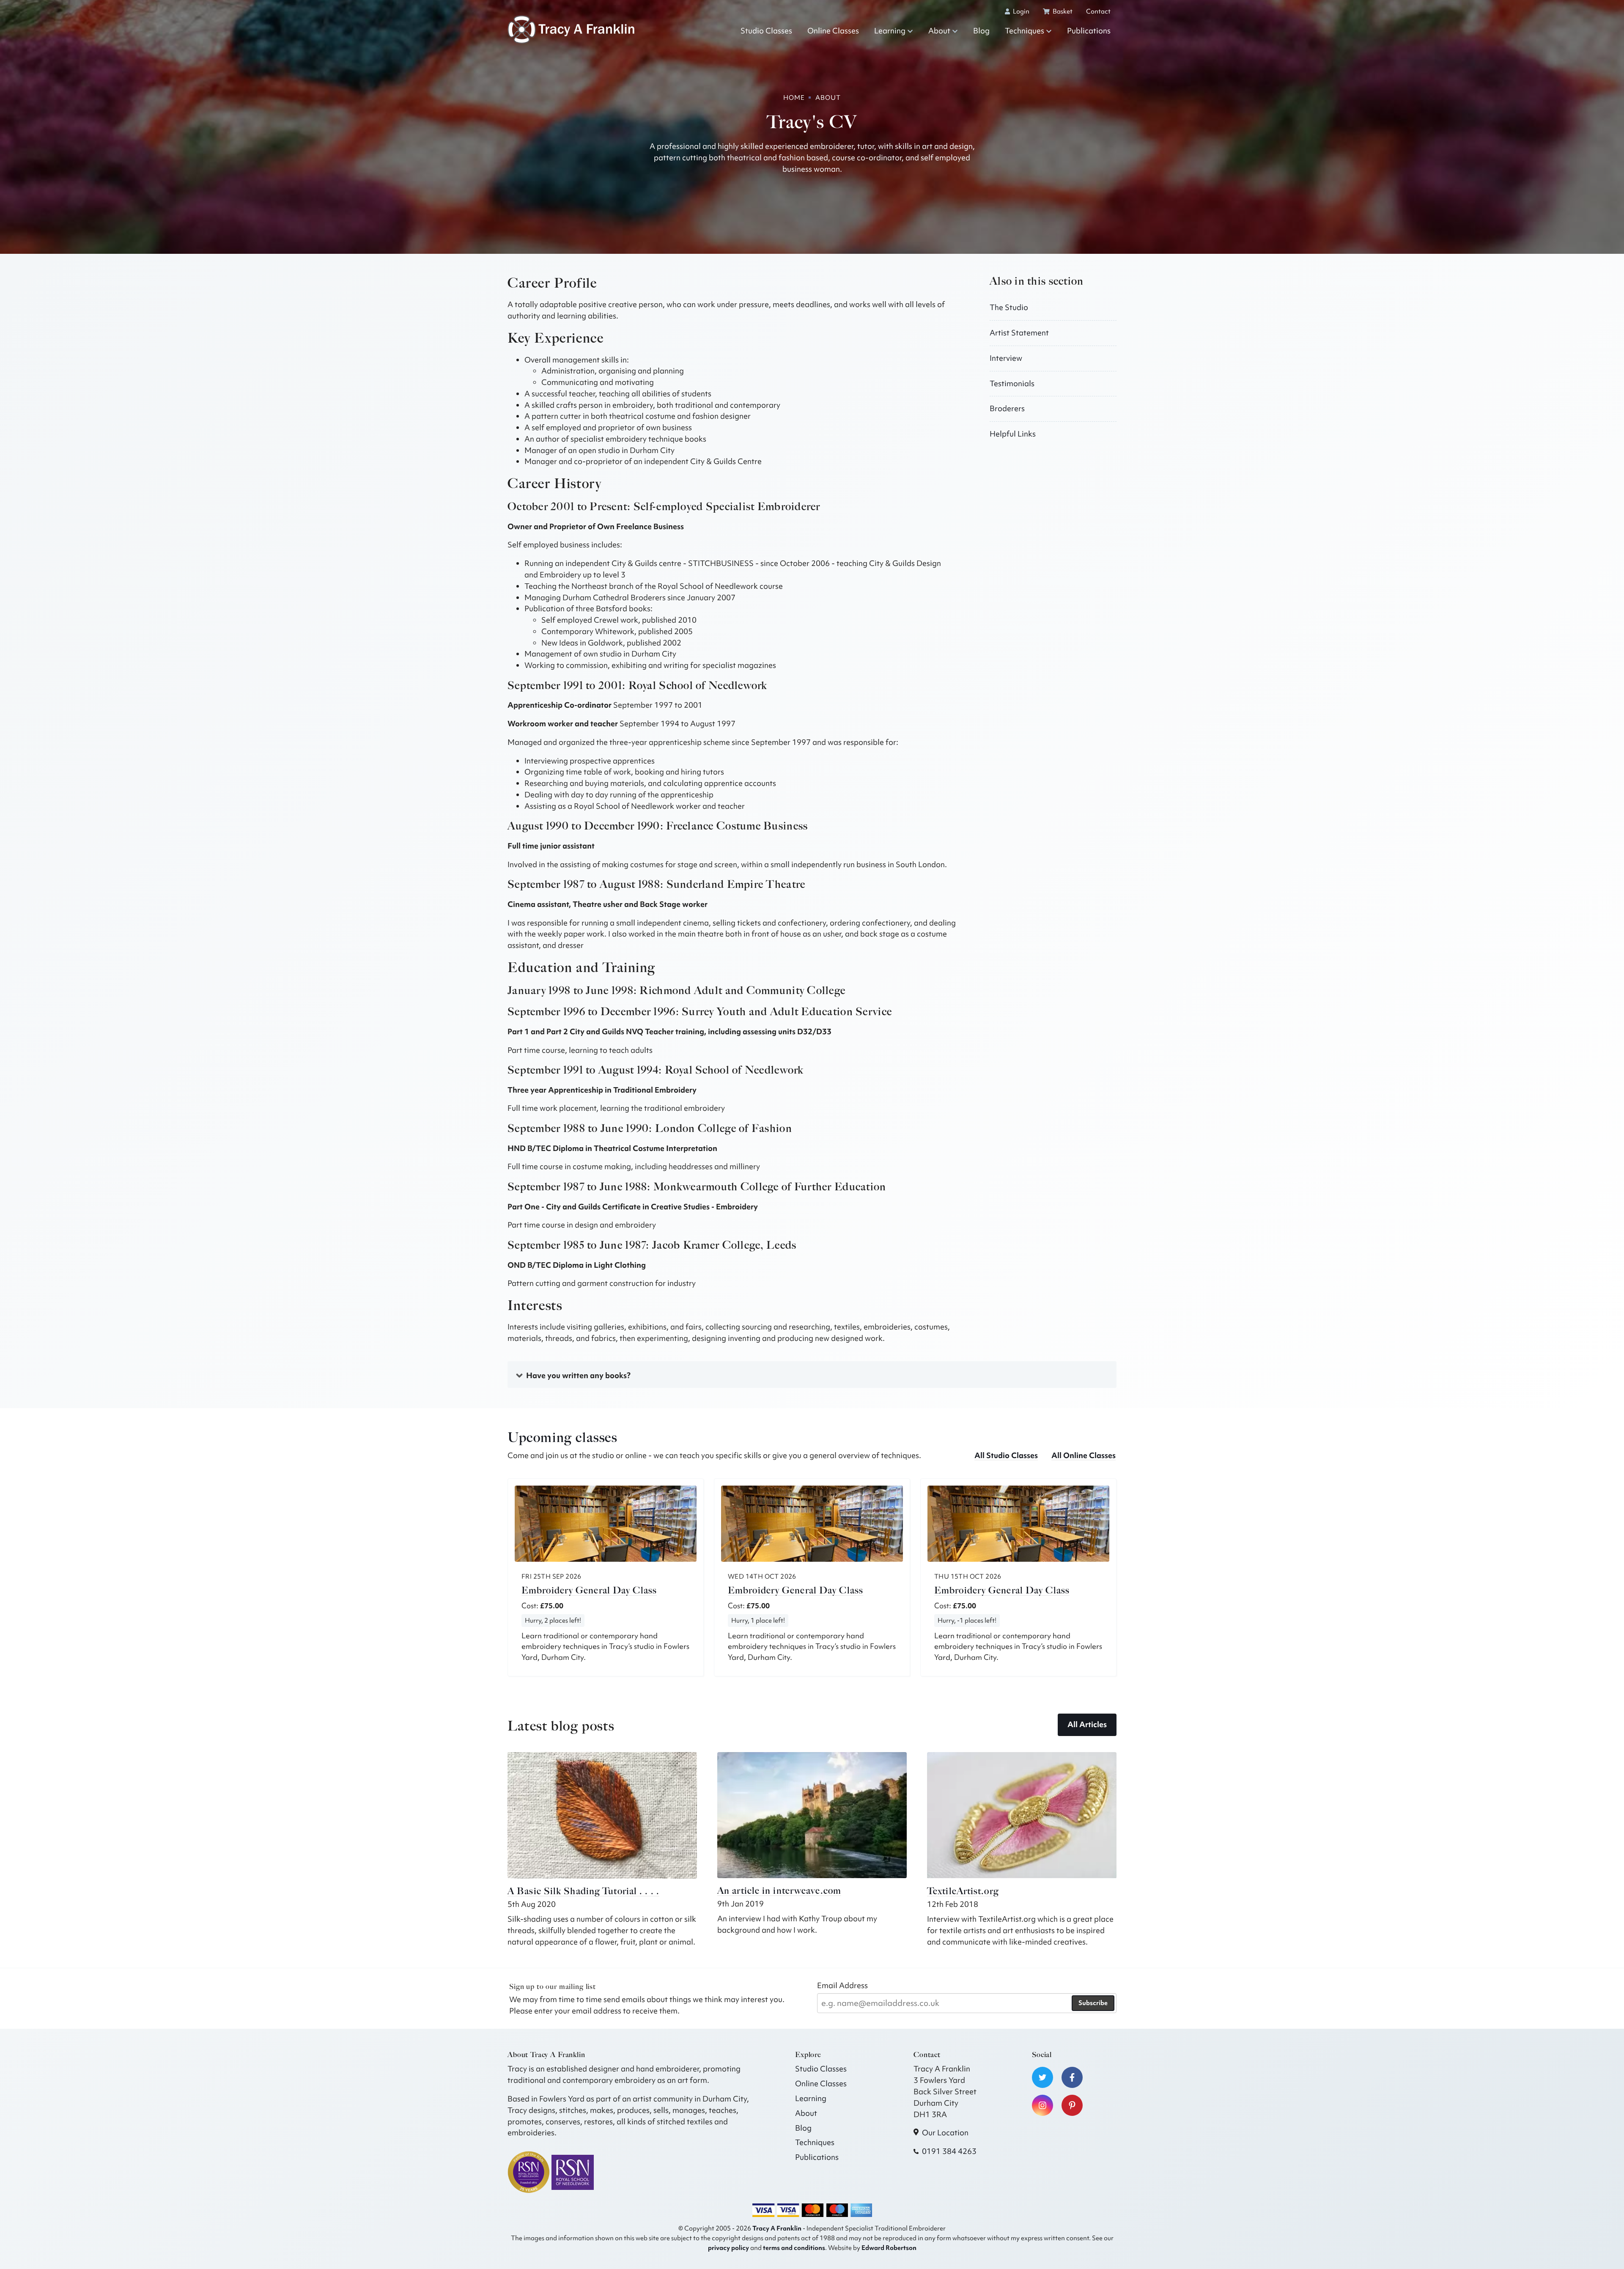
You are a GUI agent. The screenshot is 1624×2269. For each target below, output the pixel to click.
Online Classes (833, 31)
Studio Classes (766, 31)
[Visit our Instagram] (1042, 2105)
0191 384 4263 (949, 2151)
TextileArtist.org (963, 1891)
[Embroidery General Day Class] (606, 1524)
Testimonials (1012, 383)
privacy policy (728, 2248)
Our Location (945, 2133)
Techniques (1025, 31)
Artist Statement (1019, 333)
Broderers (1007, 408)
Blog (981, 31)
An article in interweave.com (779, 1891)
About (939, 31)
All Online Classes (1084, 1455)
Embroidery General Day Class (589, 1590)
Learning (890, 31)
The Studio (1009, 307)
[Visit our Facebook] (1072, 2077)
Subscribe (1093, 2003)
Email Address (842, 1985)
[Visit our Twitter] (1042, 2077)
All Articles (1087, 1724)
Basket (1062, 11)
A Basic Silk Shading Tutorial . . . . (583, 1891)
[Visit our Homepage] (571, 29)
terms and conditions (794, 2248)
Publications (1089, 31)
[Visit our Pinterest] (1072, 2105)
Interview (1006, 358)
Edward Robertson (889, 2248)
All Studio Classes (1006, 1455)
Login (1020, 11)
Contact (1098, 11)
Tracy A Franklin (777, 2228)
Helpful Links (1013, 434)
